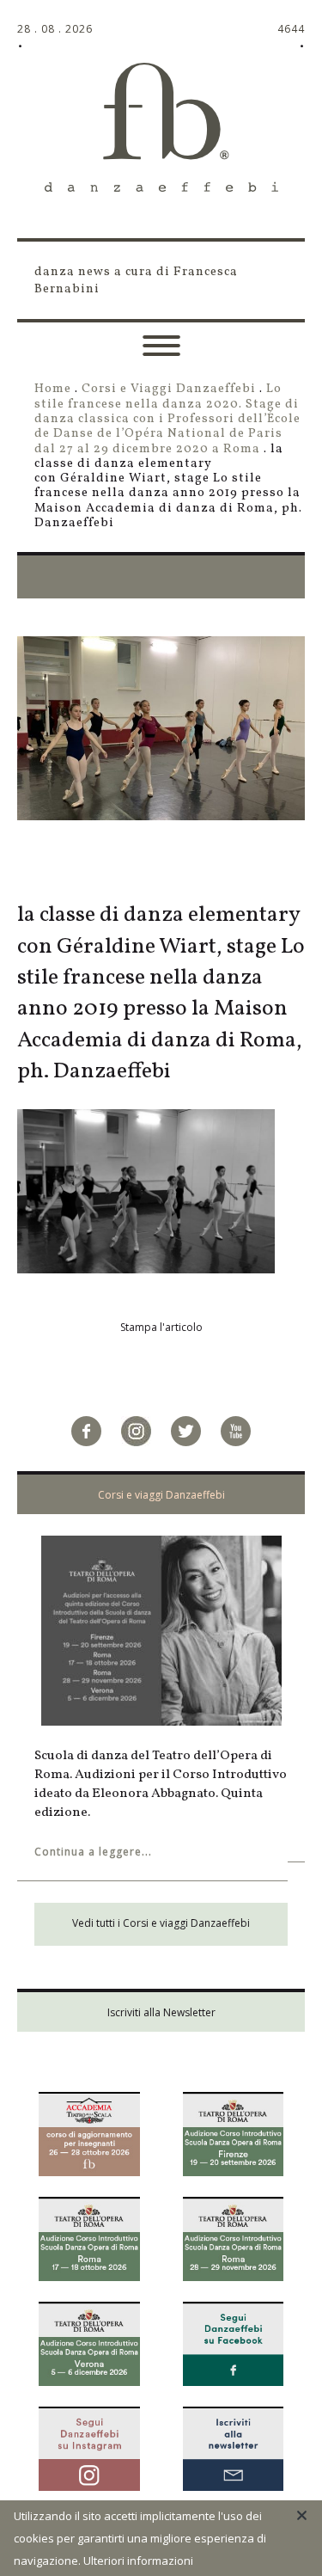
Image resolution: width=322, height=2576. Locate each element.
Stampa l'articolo (161, 1327)
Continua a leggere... (93, 1852)
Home (53, 389)
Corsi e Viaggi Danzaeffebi (169, 389)
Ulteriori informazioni (138, 2561)
